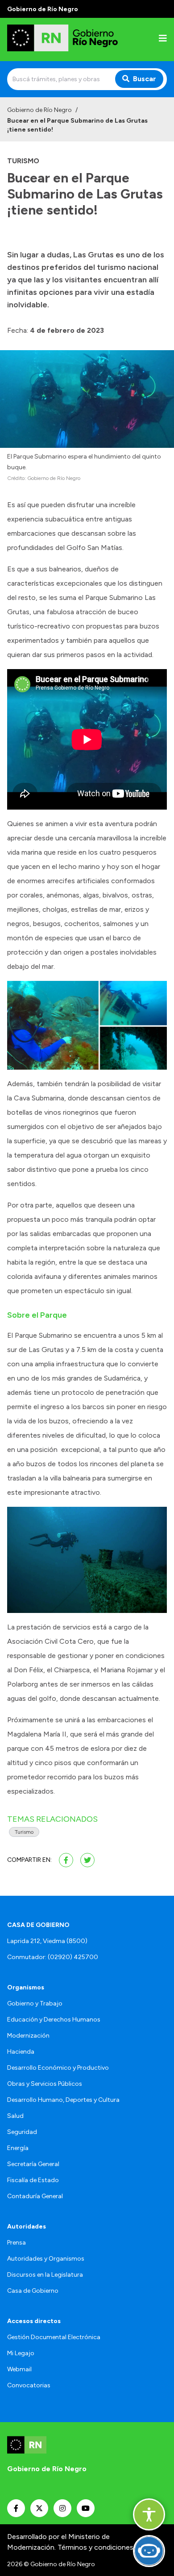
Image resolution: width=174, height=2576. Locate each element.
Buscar (145, 79)
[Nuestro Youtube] (86, 2508)
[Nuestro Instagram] (62, 2508)
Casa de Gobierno (33, 2291)
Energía (18, 2148)
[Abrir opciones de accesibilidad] (149, 2514)
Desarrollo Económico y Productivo (58, 2068)
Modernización (28, 2036)
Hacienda (21, 2052)
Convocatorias (29, 2385)
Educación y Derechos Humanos (54, 2020)
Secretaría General (33, 2164)
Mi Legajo (21, 2353)
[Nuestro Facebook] (16, 2508)
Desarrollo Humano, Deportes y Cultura (63, 2100)
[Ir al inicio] (64, 39)
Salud (15, 2116)
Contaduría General (35, 2196)
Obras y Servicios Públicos (45, 2084)
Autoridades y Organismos (46, 2259)
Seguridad (22, 2132)
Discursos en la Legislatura (45, 2275)
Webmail (19, 2369)
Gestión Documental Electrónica (54, 2337)
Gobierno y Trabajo (35, 2003)
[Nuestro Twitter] (39, 2508)
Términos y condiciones (95, 2547)
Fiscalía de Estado (33, 2180)
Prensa (17, 2243)
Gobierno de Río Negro (39, 110)
